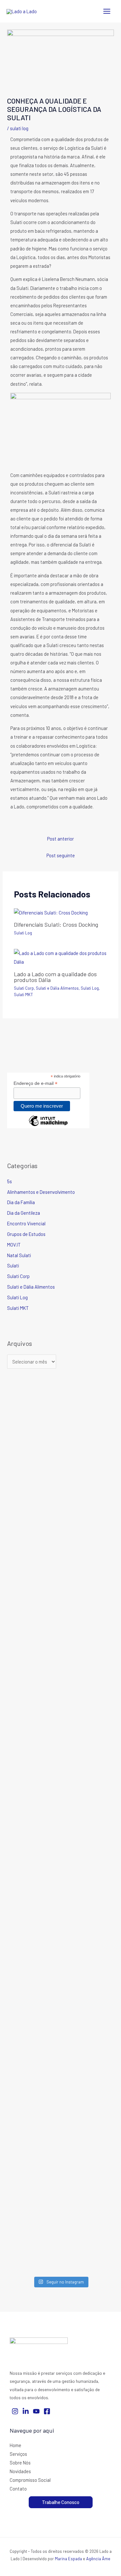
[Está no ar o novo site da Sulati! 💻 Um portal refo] (33, 1631)
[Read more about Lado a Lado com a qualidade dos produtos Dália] (60, 957)
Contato (18, 2489)
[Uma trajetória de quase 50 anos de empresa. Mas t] (88, 2043)
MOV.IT (14, 1245)
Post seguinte (61, 855)
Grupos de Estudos (26, 1234)
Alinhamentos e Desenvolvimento (41, 1192)
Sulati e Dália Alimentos (57, 988)
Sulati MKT (23, 995)
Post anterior (60, 839)
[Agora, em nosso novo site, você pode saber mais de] (88, 1455)
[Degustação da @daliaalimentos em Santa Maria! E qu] (33, 2205)
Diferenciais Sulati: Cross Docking (56, 924)
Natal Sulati (19, 1255)
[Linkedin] (26, 2411)
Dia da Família (21, 1202)
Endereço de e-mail (35, 1083)
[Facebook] (47, 2411)
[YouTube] (36, 2411)
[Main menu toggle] (107, 11)
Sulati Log (19, 128)
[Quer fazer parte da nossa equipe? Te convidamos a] (33, 1483)
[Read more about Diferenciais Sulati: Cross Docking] (51, 912)
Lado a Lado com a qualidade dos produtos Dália (55, 977)
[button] (61, 2502)
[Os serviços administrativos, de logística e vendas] (88, 1749)
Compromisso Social (30, 2480)
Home (15, 2445)
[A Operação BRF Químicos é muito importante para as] (88, 2215)
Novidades (20, 2471)
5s (10, 1181)
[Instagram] (15, 2411)
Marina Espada (68, 2559)
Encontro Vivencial (26, 1223)
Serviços (18, 2454)
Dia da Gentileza (24, 1213)
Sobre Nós (20, 2463)
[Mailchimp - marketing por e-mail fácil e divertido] (48, 1126)
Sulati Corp (24, 988)
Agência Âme (98, 2559)
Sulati (13, 1265)
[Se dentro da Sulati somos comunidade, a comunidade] (33, 2038)
